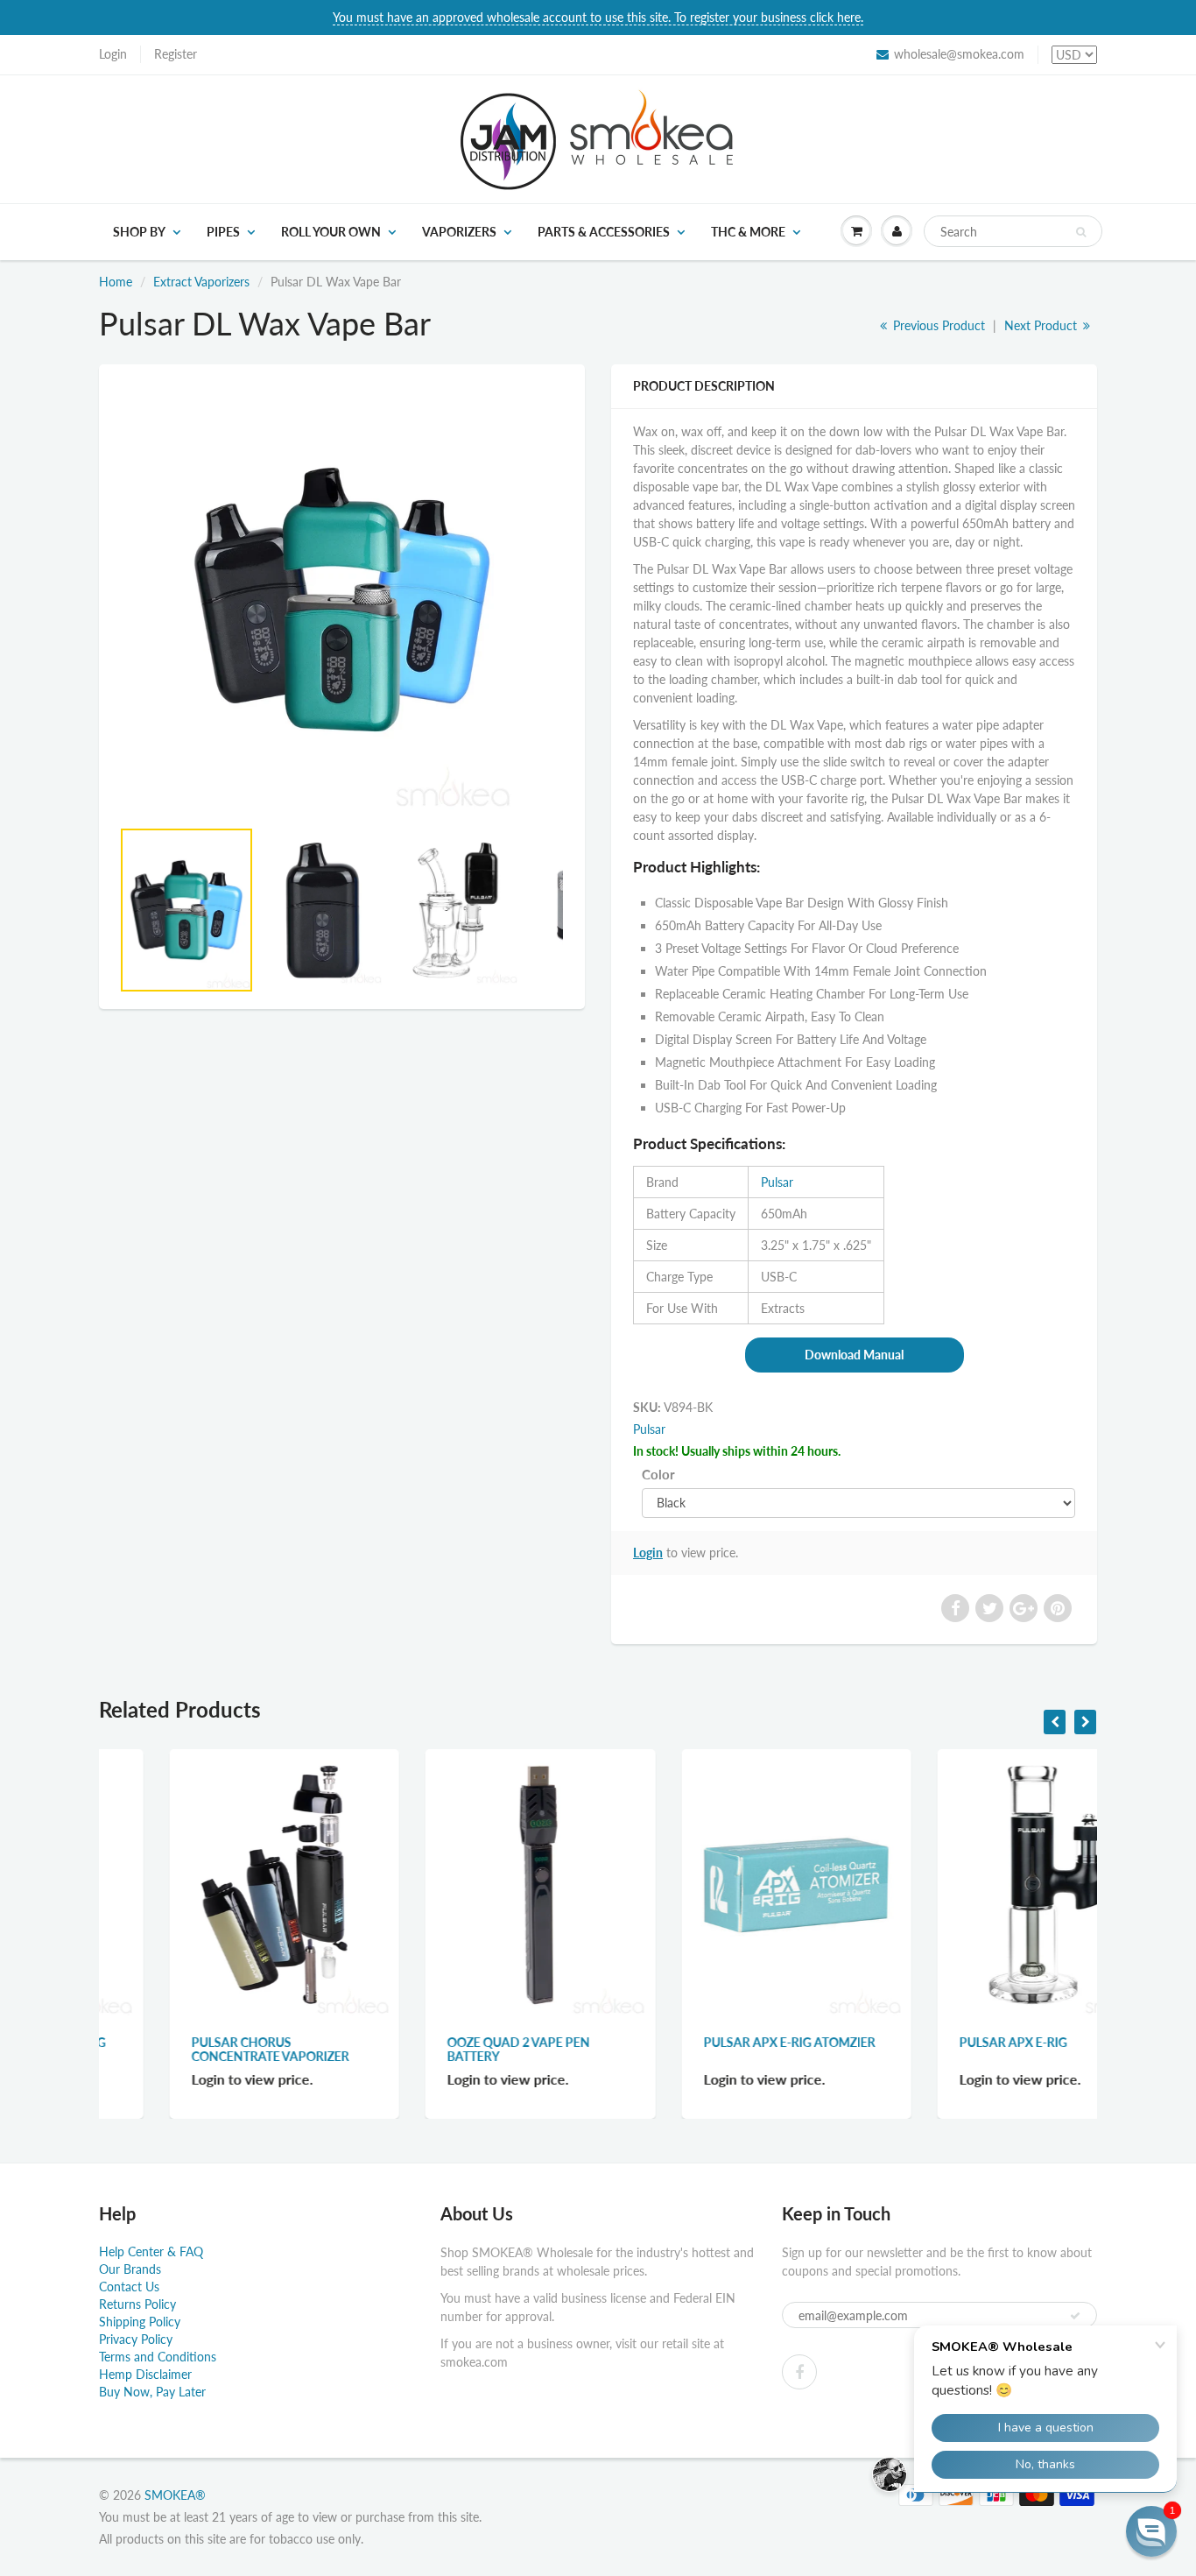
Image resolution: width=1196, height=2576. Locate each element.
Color (658, 1474)
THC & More (748, 232)
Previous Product (937, 325)
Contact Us (129, 2287)
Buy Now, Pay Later (152, 2392)
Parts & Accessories (604, 232)
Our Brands (130, 2269)
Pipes (223, 232)
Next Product (1042, 325)
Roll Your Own (331, 232)
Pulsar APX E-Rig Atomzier (720, 2042)
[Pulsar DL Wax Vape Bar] (342, 600)
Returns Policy (137, 2304)
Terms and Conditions (158, 2357)
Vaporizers (459, 232)
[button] (1151, 2531)
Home (116, 282)
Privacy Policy (136, 2339)
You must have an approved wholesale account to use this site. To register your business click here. (598, 17)
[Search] (1081, 232)
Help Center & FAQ (151, 2251)
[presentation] (1055, 1722)
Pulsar (777, 1182)
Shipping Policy (140, 2322)
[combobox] (1013, 231)
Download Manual (854, 1355)
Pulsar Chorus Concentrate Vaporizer (201, 2049)
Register (176, 54)
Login (113, 54)
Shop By (139, 232)
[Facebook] (799, 2372)
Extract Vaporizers (201, 282)
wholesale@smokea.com (959, 54)
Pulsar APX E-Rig (943, 2042)
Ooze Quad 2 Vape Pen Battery (449, 2049)
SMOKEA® (175, 2495)
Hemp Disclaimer (145, 2374)
